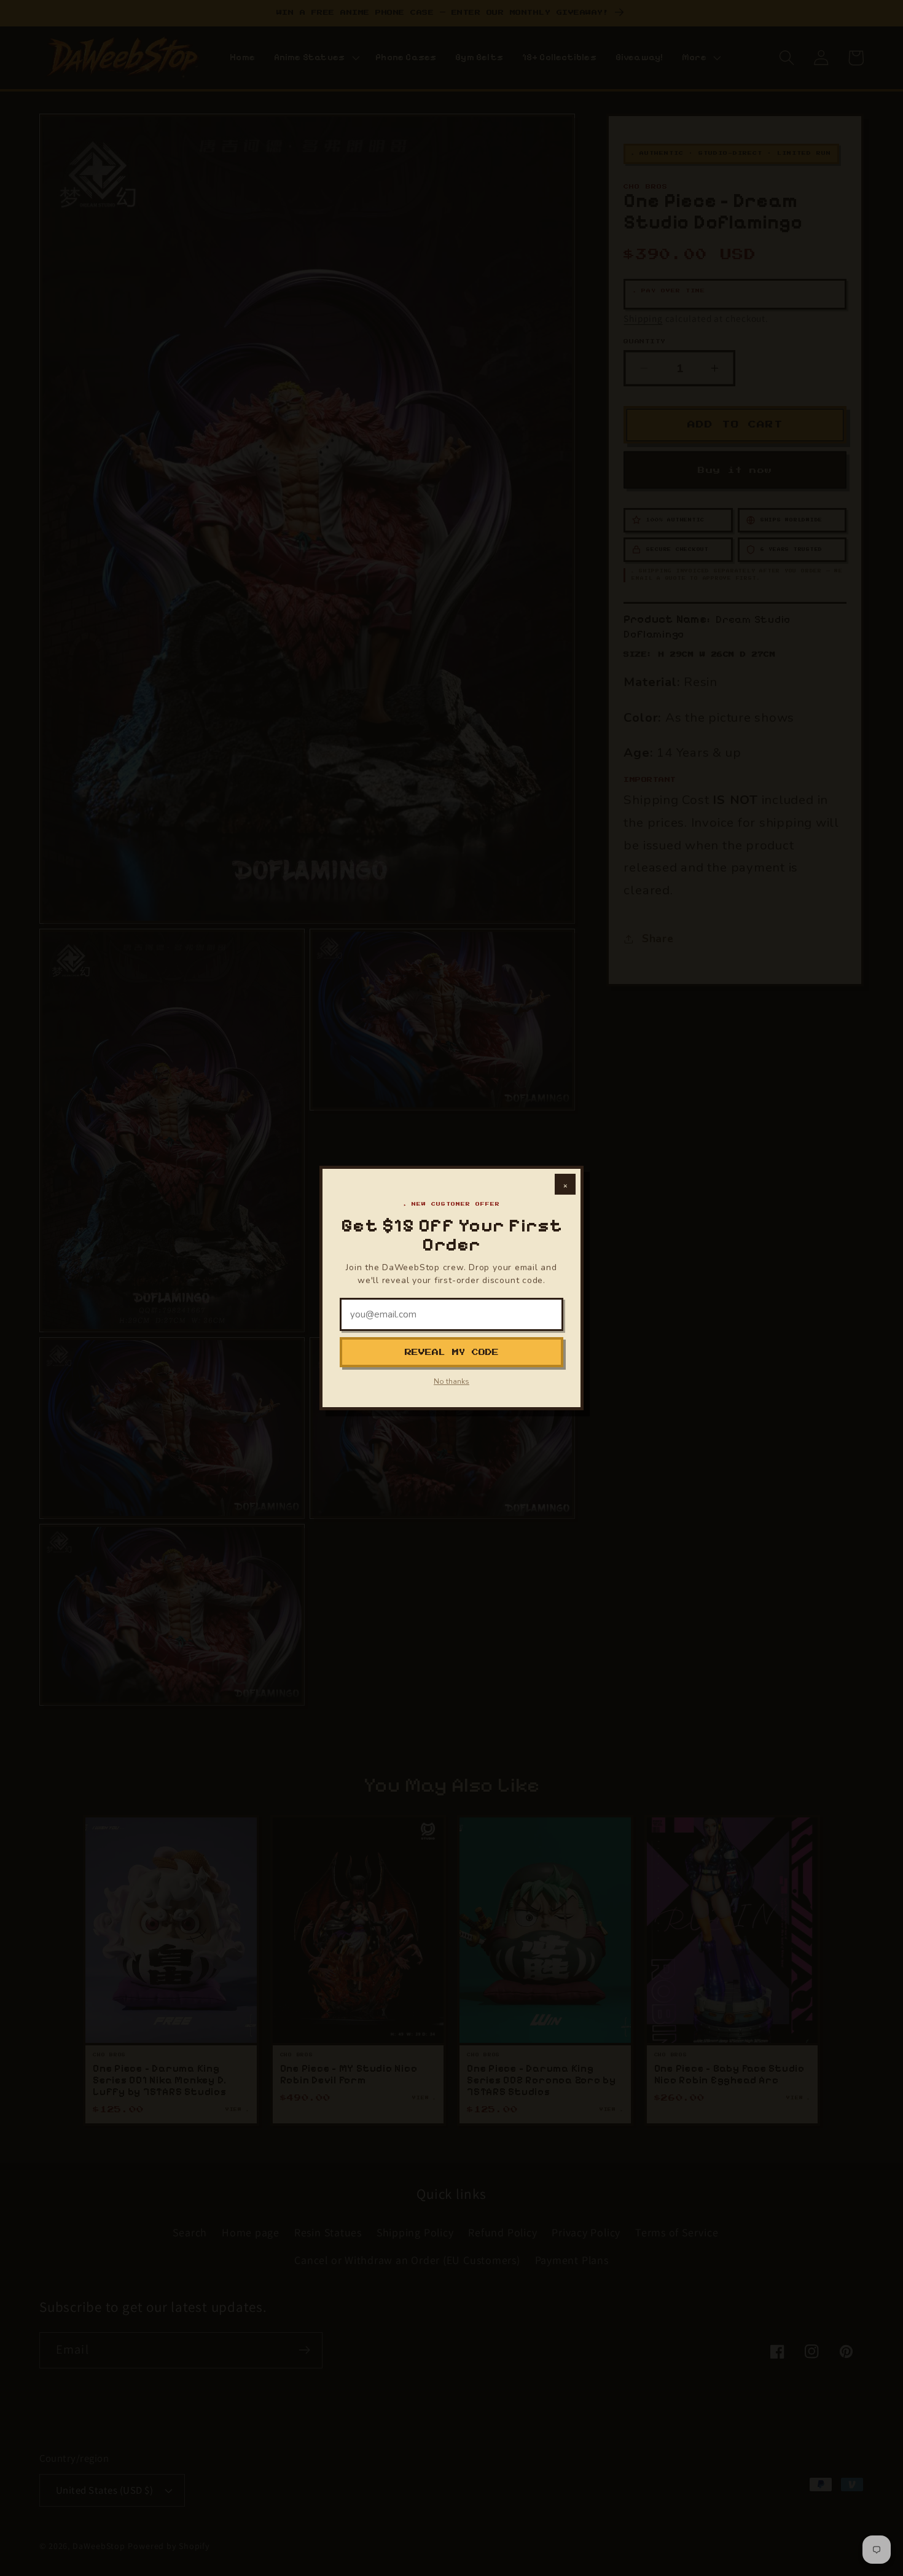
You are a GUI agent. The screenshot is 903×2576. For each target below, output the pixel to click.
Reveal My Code (452, 1352)
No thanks (451, 1381)
